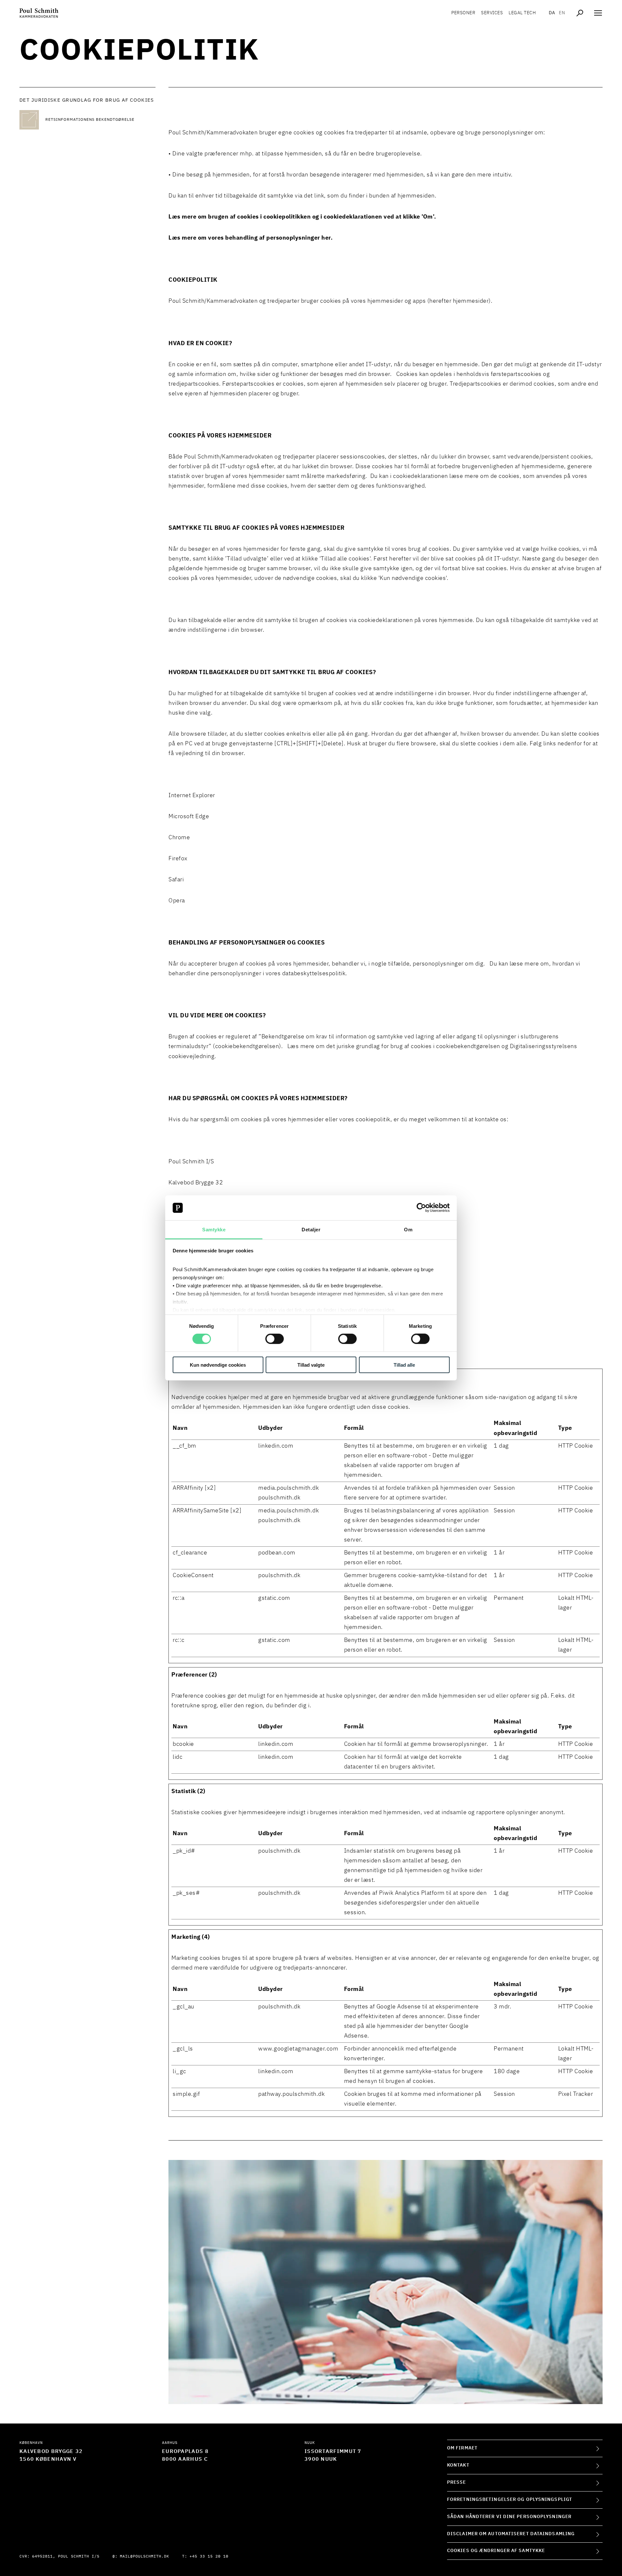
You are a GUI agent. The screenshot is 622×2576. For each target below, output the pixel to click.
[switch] (275, 1339)
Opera (177, 901)
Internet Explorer (192, 796)
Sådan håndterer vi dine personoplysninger (509, 2517)
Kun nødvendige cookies (218, 1365)
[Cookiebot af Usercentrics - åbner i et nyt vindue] (421, 1208)
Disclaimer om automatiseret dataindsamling (511, 2534)
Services (492, 13)
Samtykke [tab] (214, 1230)
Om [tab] (408, 1230)
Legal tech (522, 13)
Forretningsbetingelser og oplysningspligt (510, 2500)
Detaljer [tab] (311, 1230)
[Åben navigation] (598, 13)
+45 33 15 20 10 (209, 2557)
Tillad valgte (311, 1365)
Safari (176, 880)
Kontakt (458, 2465)
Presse (457, 2482)
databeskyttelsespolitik (314, 974)
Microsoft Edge (189, 817)
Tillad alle (404, 1365)
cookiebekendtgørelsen (468, 1046)
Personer (463, 13)
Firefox (178, 859)
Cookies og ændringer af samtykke (496, 2551)
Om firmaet (462, 2448)
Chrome (179, 838)
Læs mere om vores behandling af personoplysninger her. (251, 238)
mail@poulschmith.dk (144, 2557)
